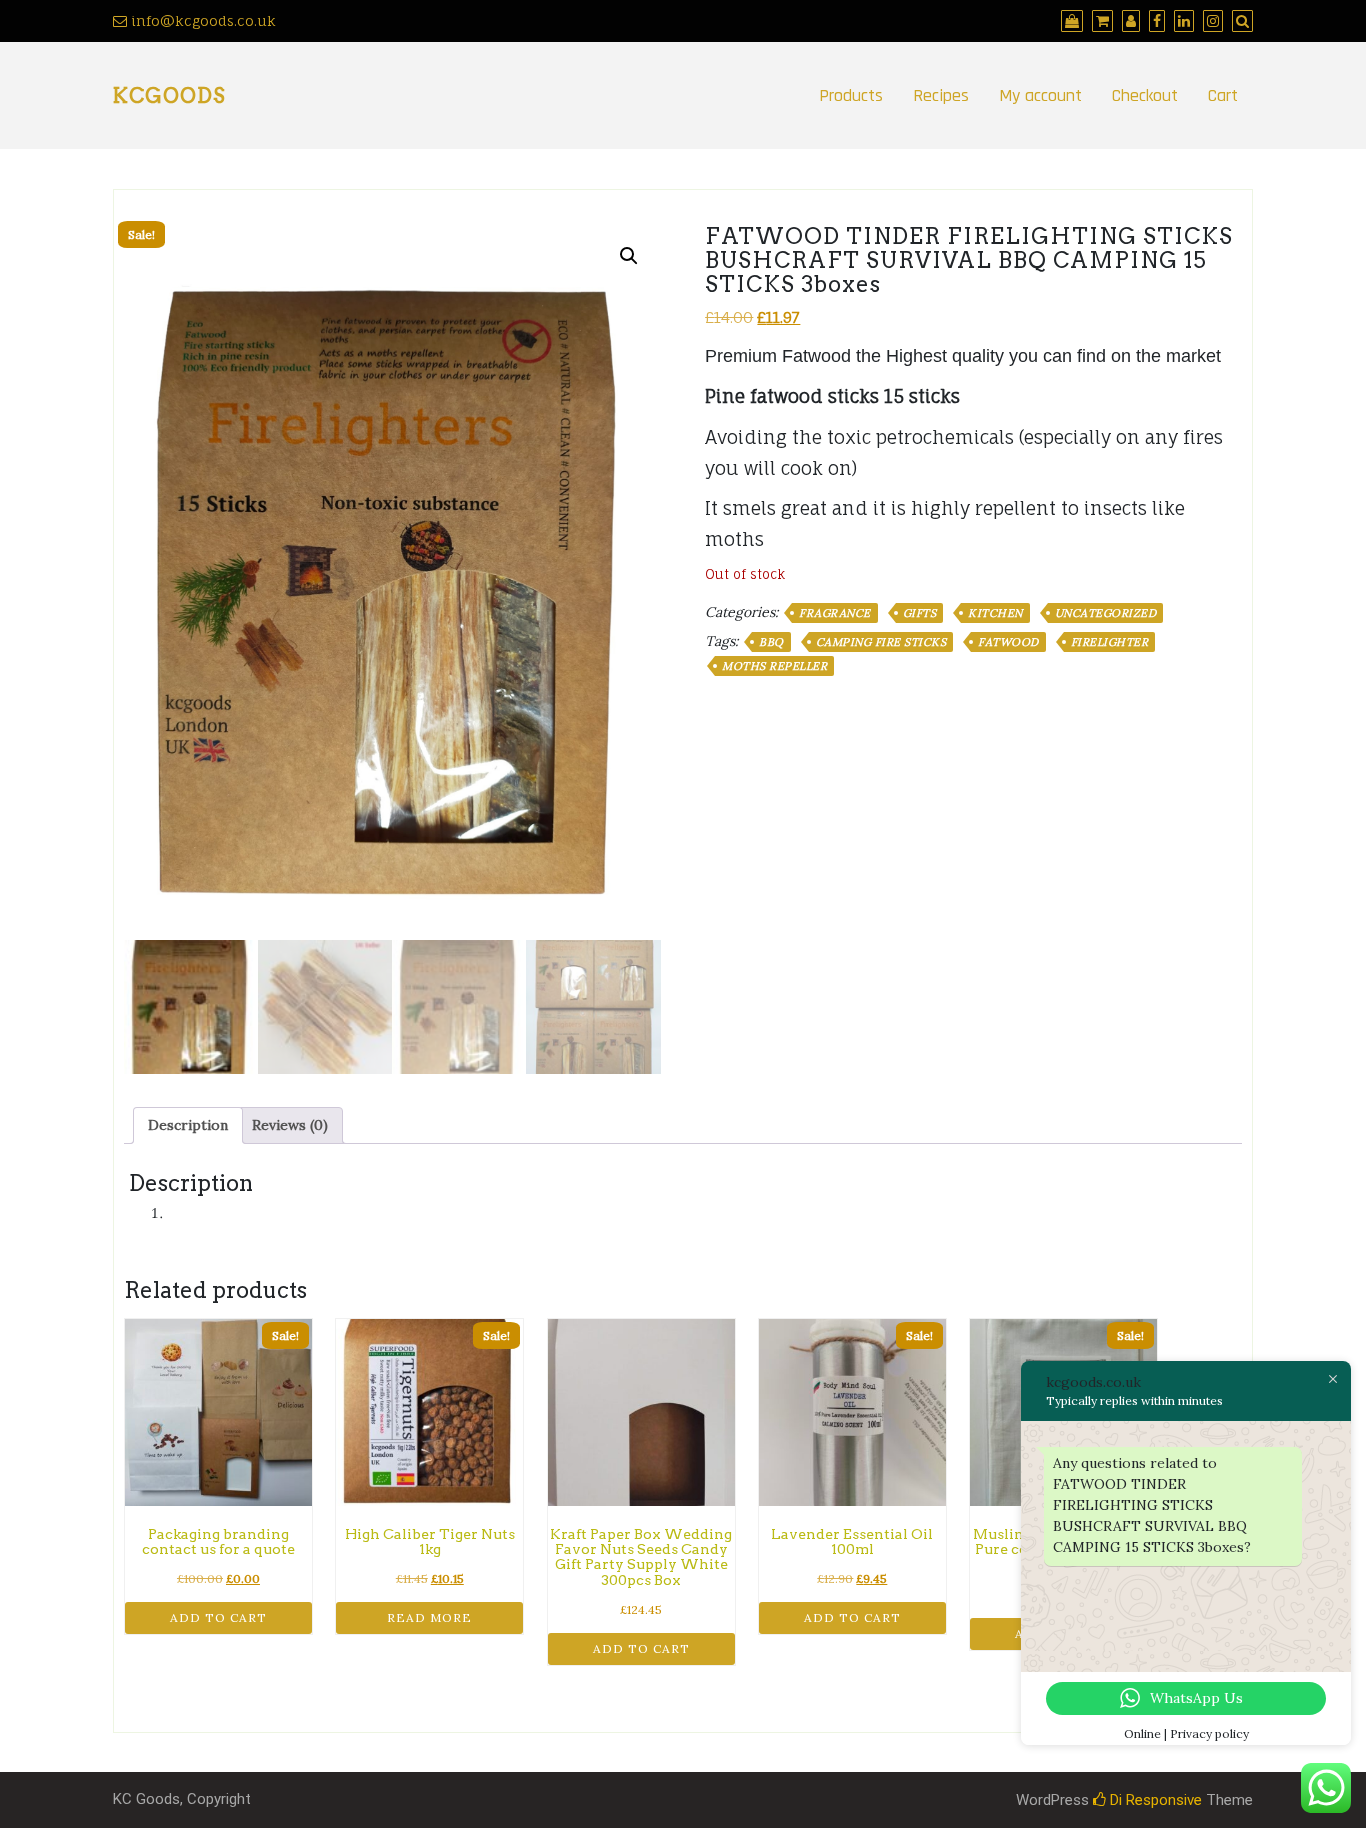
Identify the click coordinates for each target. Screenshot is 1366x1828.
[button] (629, 256)
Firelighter (1110, 642)
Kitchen (995, 613)
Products (851, 95)
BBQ (771, 642)
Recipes (941, 95)
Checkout (1145, 95)
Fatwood (1008, 642)
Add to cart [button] (218, 1617)
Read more (429, 1617)
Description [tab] (188, 1125)
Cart (1223, 95)
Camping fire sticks (881, 642)
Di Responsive (1154, 1800)
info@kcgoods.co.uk (201, 20)
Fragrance (835, 613)
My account (1040, 95)
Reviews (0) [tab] (290, 1125)
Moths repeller (774, 666)
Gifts (920, 613)
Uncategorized (1106, 613)
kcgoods (169, 96)
